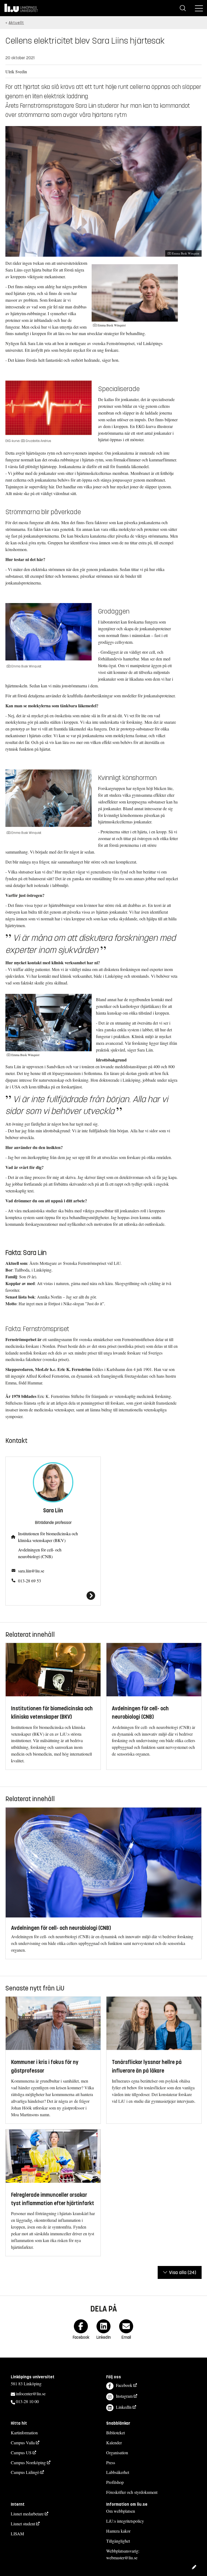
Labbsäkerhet (118, 2472)
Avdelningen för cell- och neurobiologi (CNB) (40, 1553)
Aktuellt (16, 23)
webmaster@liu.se (122, 2558)
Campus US (21, 2453)
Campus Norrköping (28, 2462)
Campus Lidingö (25, 2472)
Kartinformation (24, 2433)
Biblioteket (115, 2433)
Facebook (124, 2385)
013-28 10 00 (27, 2401)
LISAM (17, 2534)
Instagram (124, 2396)
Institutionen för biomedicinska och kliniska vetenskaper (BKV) (48, 1537)
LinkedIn (124, 2407)
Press (111, 2462)
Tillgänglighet (118, 2541)
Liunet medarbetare (27, 2514)
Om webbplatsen (121, 2511)
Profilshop (115, 2482)
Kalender (114, 2443)
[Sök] (183, 8)
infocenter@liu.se (31, 2394)
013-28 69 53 (30, 1581)
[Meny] (199, 8)
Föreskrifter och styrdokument (132, 2492)
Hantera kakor (118, 2531)
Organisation (117, 2453)
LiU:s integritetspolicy (125, 2521)
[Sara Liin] (53, 1596)
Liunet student (23, 2524)
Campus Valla (23, 2443)
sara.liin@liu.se (31, 1571)
